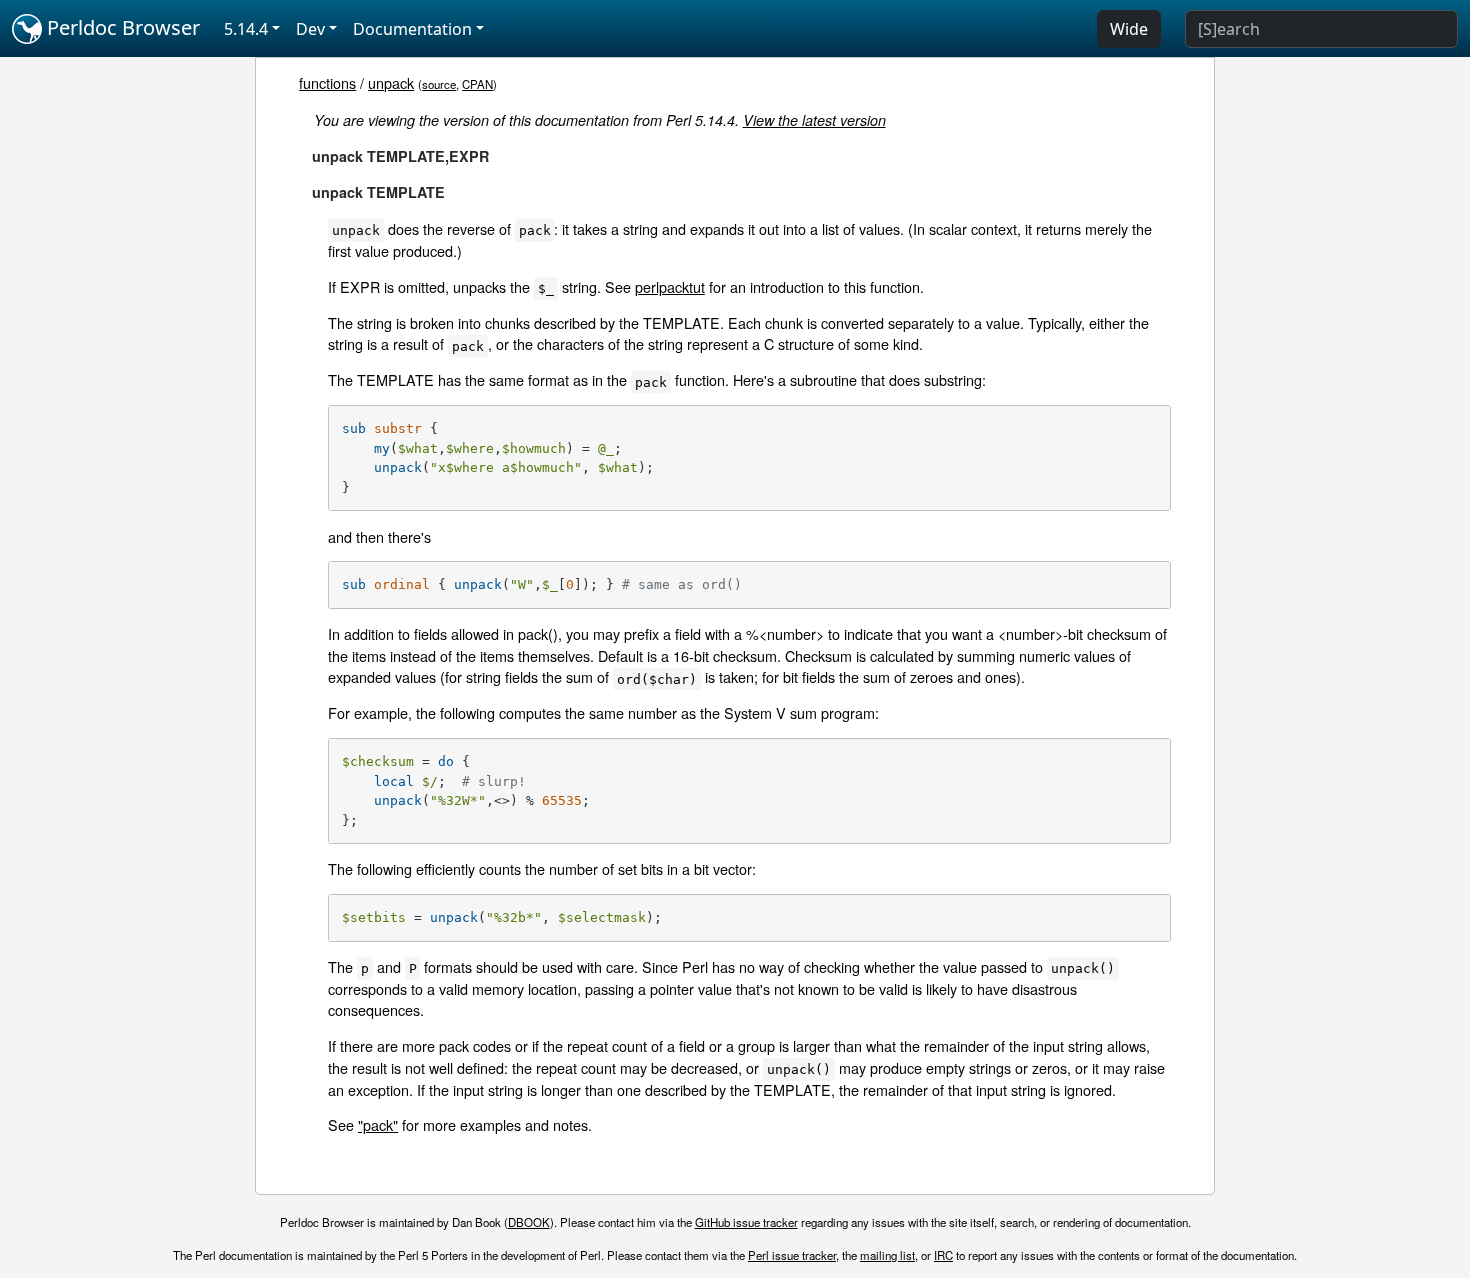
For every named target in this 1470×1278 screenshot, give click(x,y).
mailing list (887, 1255)
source (439, 84)
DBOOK (529, 1222)
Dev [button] (310, 29)
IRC (943, 1255)
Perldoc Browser (121, 27)
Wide (1129, 29)
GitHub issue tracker (746, 1222)
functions (327, 82)
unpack (391, 82)
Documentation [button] (412, 29)
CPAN (477, 84)
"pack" (378, 1124)
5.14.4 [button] (246, 29)
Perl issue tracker (792, 1255)
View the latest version (814, 120)
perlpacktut (670, 286)
